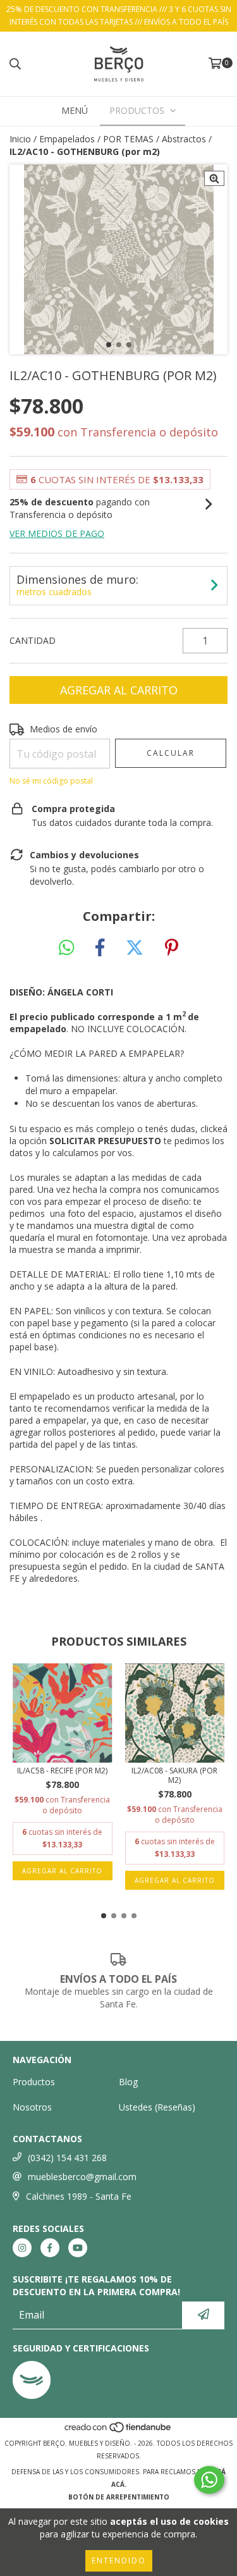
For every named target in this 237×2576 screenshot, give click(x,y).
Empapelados (67, 139)
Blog (128, 2082)
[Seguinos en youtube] (78, 2248)
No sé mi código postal (51, 781)
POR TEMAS (128, 139)
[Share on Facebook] (100, 948)
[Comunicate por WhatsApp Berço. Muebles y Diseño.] (209, 2480)
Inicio (20, 139)
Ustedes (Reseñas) (157, 2107)
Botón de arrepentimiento (119, 2497)
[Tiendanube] (118, 2431)
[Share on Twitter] (135, 948)
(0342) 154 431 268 (67, 2158)
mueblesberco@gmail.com (82, 2177)
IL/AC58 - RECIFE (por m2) (62, 1771)
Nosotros (32, 2107)
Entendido (119, 2561)
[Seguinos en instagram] (22, 2248)
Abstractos (184, 139)
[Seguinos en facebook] (50, 2248)
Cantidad (33, 640)
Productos (34, 2082)
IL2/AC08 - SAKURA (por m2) (174, 1775)
